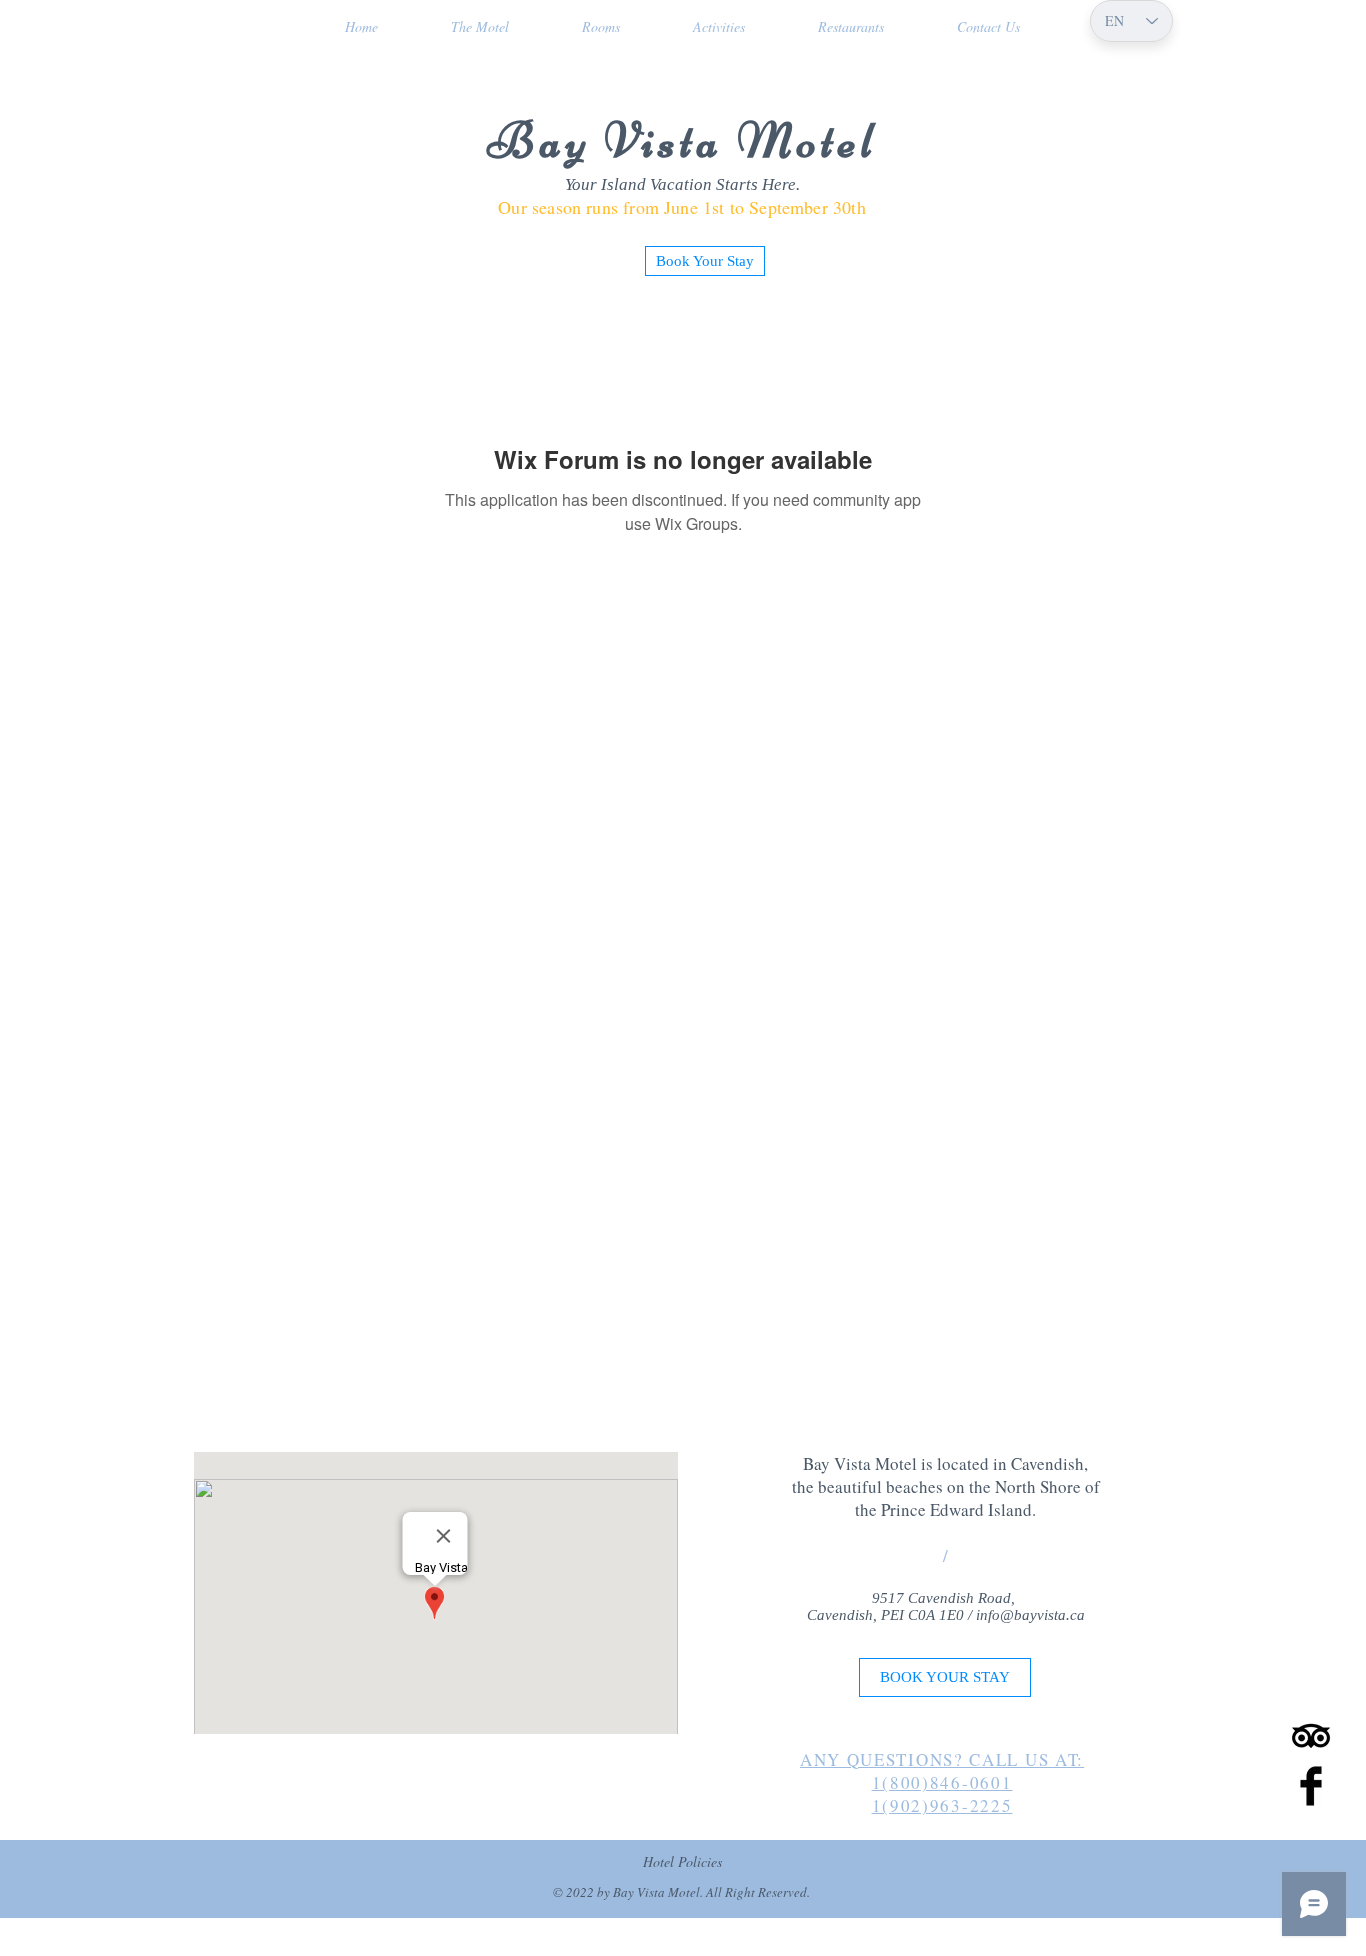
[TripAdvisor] (1311, 1736)
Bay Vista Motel (682, 141)
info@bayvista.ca (1030, 1615)
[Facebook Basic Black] (1311, 1786)
